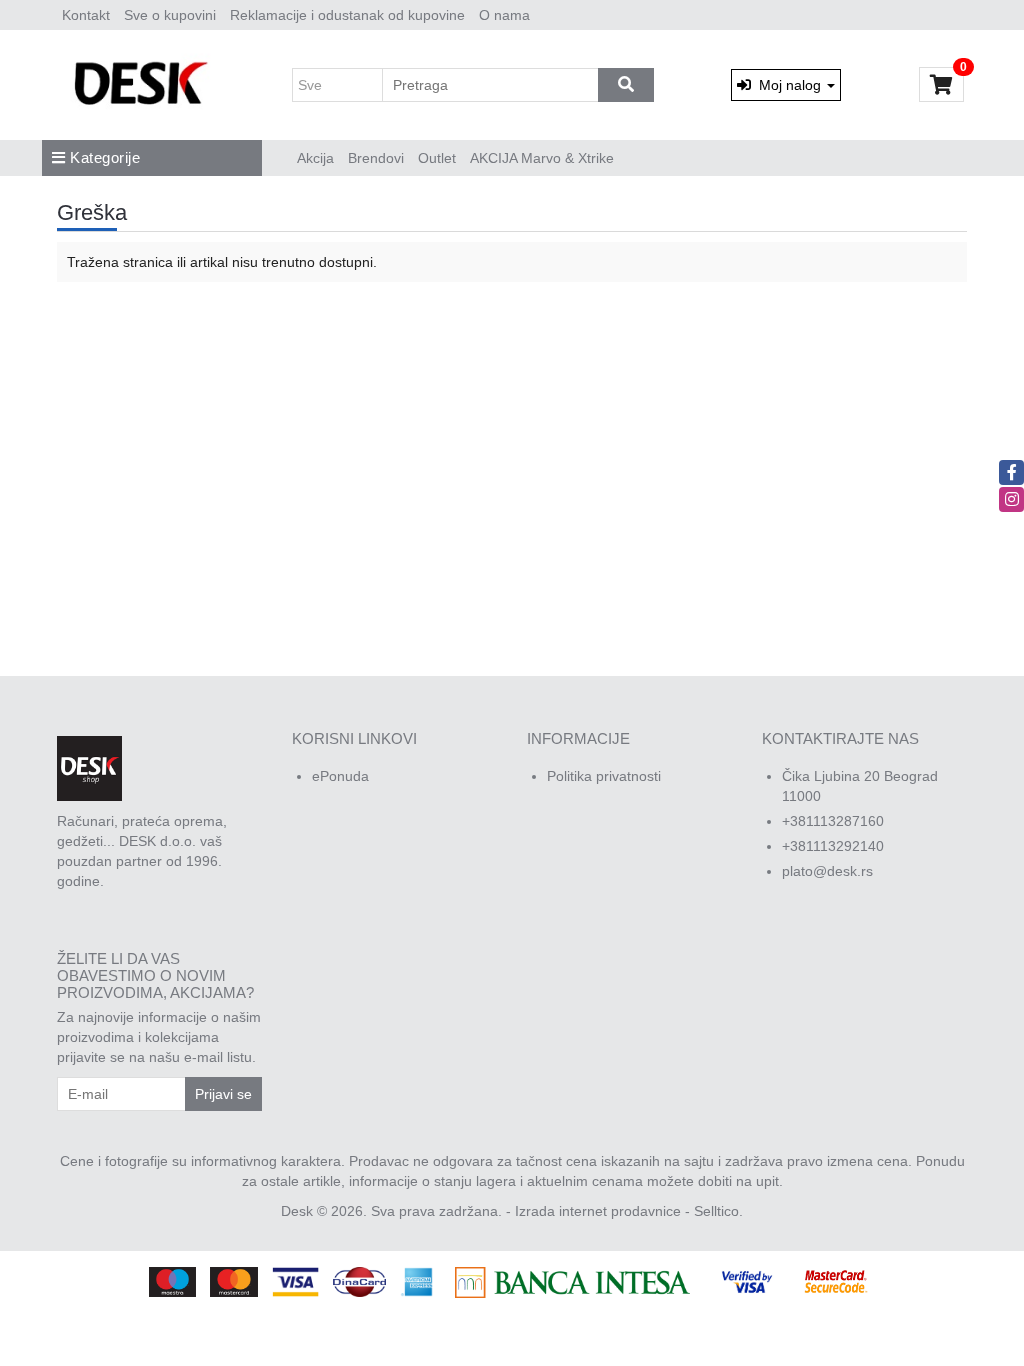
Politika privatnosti (604, 776)
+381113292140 (833, 846)
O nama (504, 15)
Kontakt (86, 15)
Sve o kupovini (170, 15)
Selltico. (718, 1211)
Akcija (315, 158)
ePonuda (340, 776)
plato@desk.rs (827, 871)
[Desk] (143, 85)
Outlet (437, 158)
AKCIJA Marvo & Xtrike (542, 158)
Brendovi (376, 158)
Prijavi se (223, 1094)
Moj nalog (788, 85)
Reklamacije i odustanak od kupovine (347, 15)
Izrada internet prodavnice (598, 1211)
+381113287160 (833, 821)
